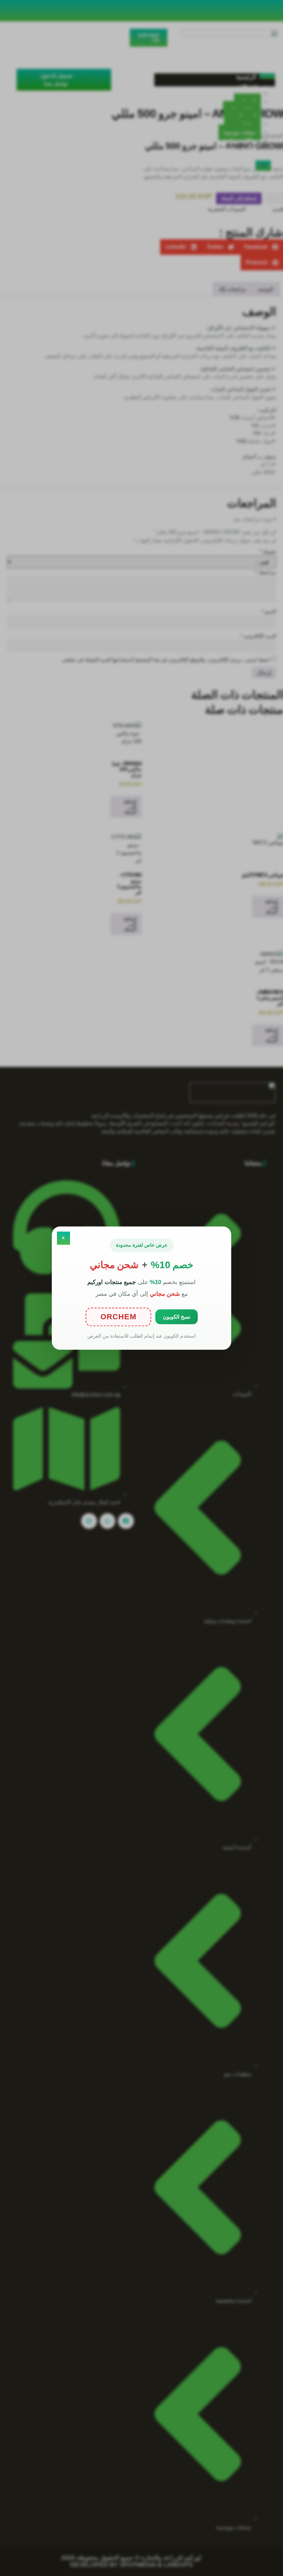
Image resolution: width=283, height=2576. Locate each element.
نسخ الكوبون (177, 1317)
